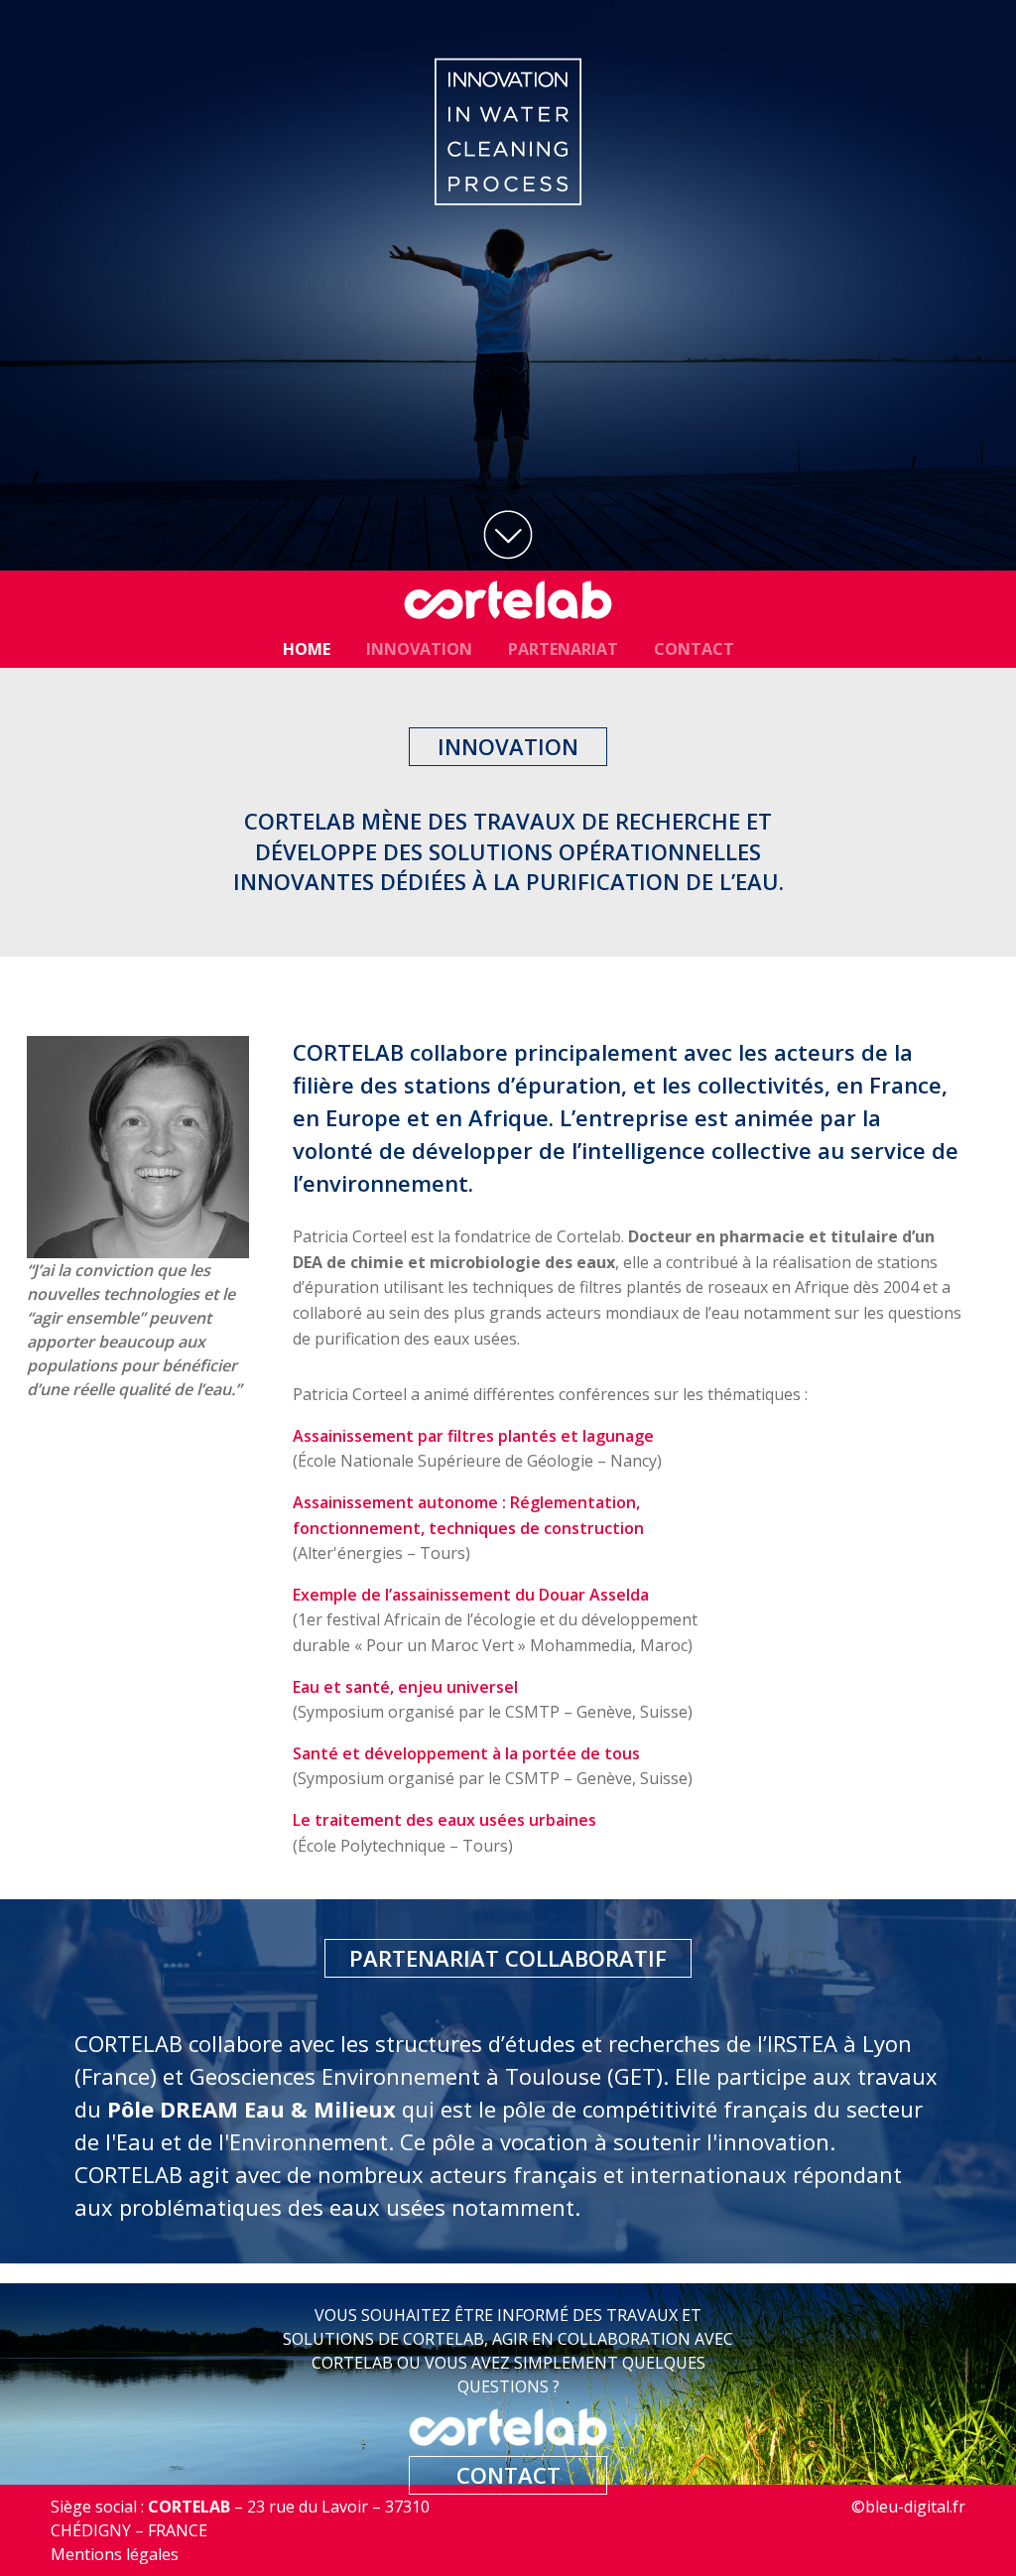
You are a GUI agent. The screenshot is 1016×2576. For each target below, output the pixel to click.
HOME (307, 649)
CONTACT (694, 649)
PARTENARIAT (563, 649)
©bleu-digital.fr (908, 2507)
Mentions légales (115, 2554)
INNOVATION (419, 649)
